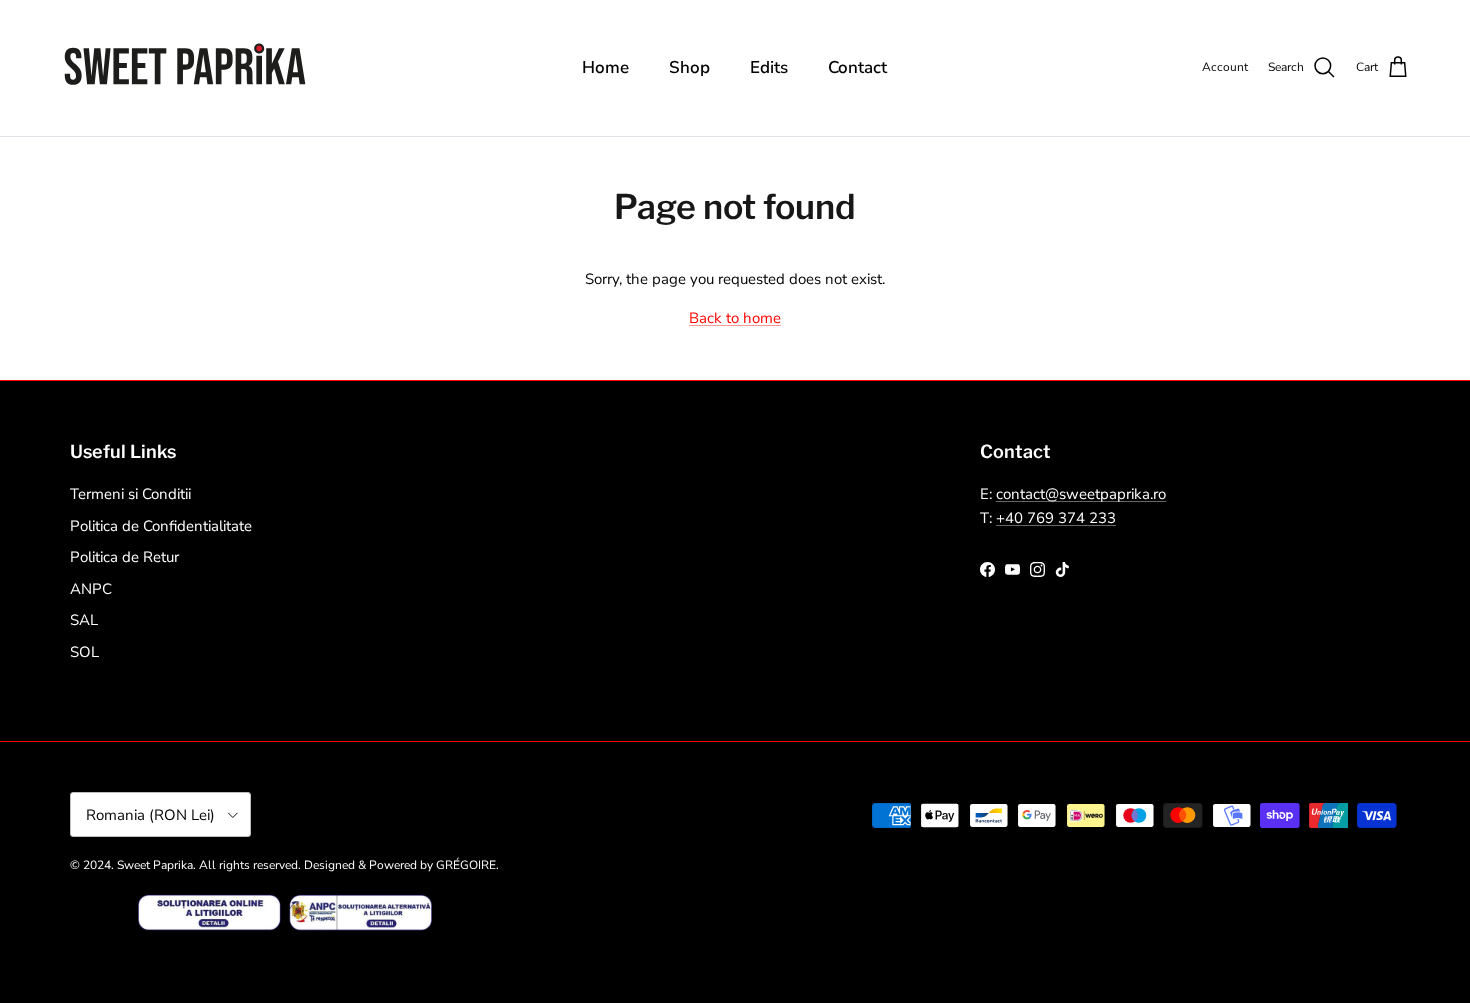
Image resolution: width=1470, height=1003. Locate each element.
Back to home (735, 318)
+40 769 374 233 (1056, 518)
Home (605, 67)
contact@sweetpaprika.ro (1081, 494)
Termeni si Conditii (130, 494)
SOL (84, 652)
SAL (84, 620)
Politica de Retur (124, 557)
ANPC (91, 589)
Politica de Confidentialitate (161, 526)
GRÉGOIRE (466, 865)
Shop (689, 67)
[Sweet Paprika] (185, 68)
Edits (769, 67)
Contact (857, 67)
